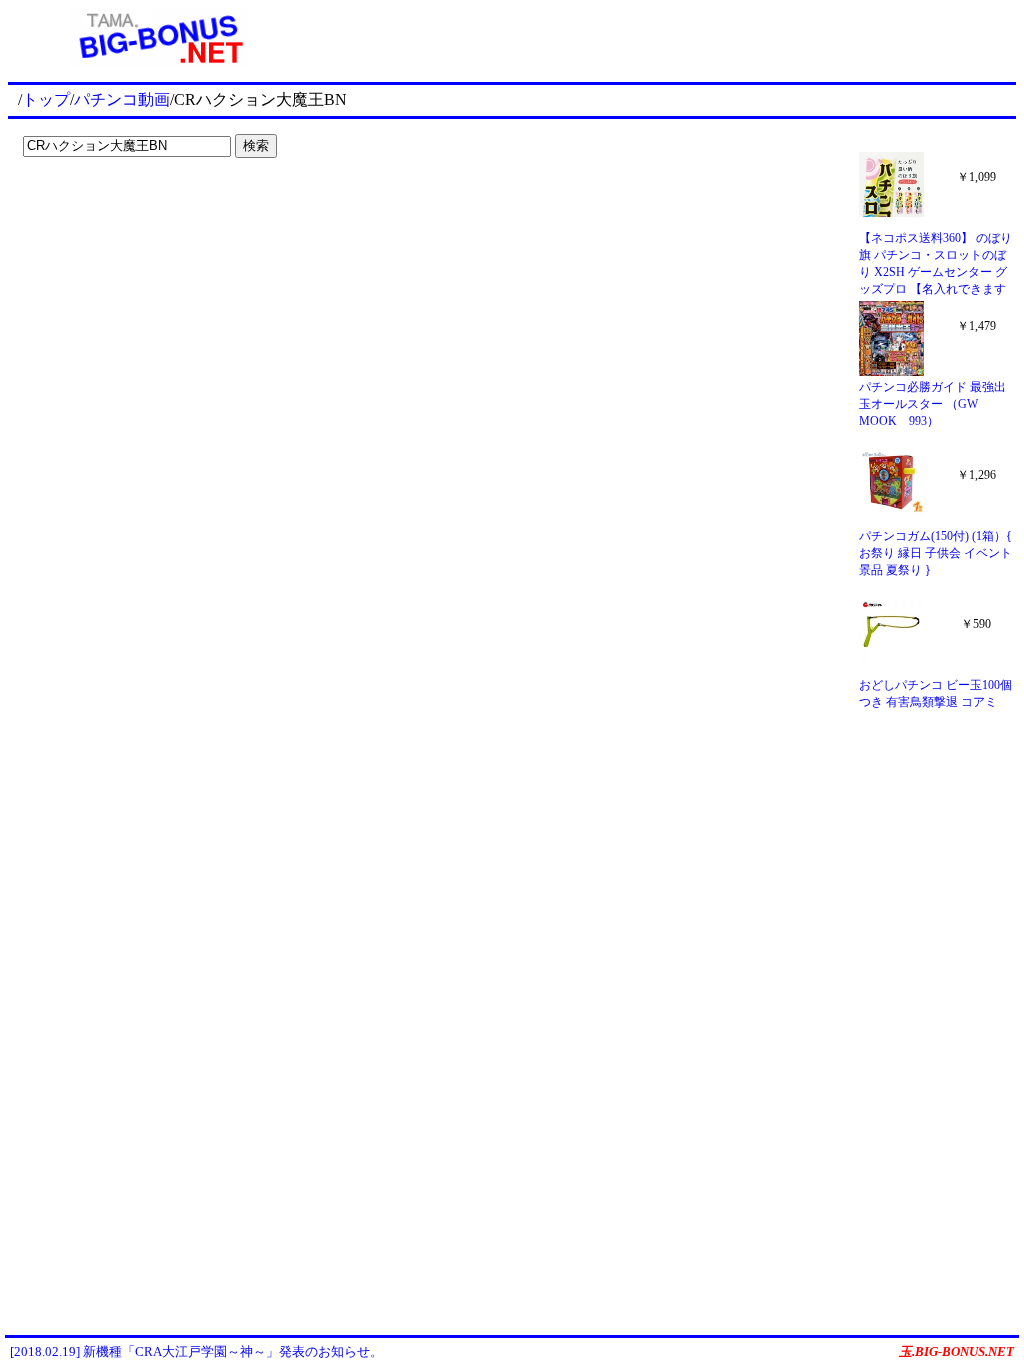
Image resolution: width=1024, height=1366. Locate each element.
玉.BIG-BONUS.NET (956, 1351)
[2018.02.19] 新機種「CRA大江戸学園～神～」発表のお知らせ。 (196, 1351)
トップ (46, 99)
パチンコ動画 (122, 99)
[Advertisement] (663, 38)
